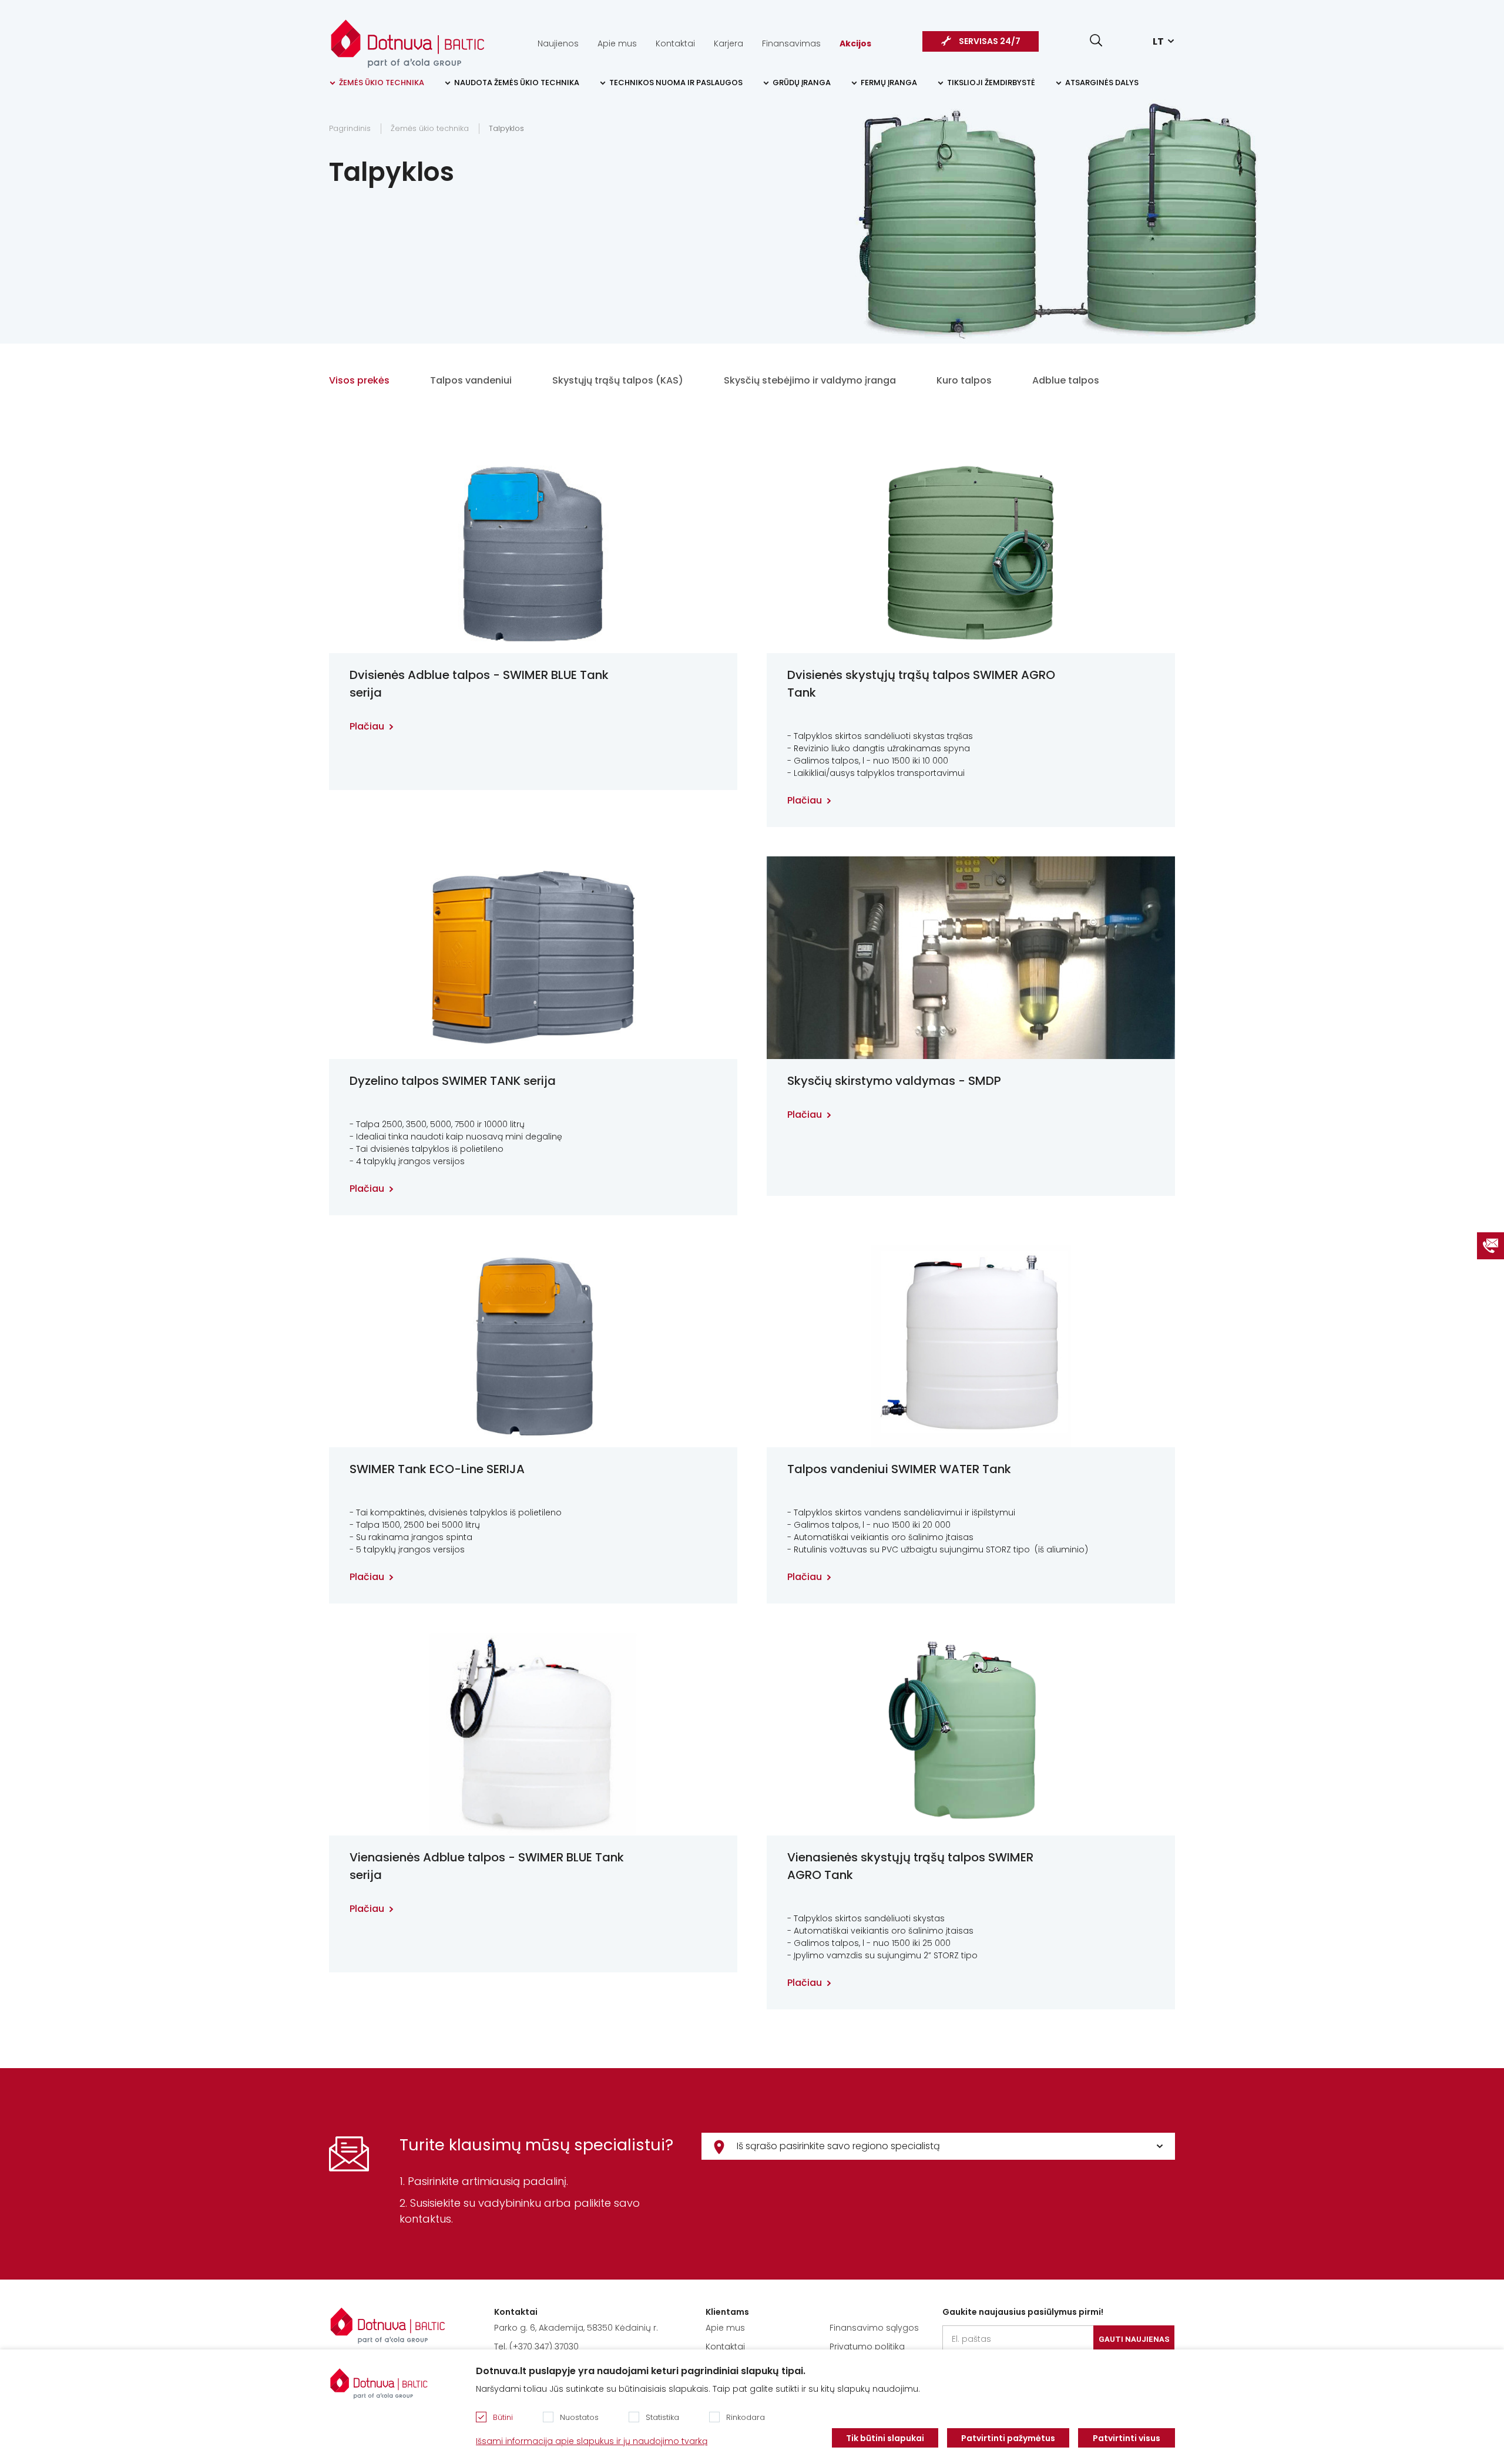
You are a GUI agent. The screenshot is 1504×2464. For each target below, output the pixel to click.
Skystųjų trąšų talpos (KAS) (618, 380)
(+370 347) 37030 (544, 2347)
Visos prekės (359, 380)
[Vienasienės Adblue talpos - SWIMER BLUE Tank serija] (533, 1734)
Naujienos (558, 43)
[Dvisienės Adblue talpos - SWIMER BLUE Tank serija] (533, 552)
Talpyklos (506, 128)
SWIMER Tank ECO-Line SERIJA (437, 1469)
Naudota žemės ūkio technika (517, 83)
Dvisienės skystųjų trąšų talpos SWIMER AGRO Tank (921, 684)
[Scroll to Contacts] (1490, 1246)
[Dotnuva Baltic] (408, 38)
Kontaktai (675, 43)
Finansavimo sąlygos (874, 2328)
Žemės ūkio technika (382, 83)
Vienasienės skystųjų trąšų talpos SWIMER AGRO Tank (910, 1866)
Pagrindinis (350, 128)
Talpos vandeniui (471, 380)
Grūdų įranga (802, 83)
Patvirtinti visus (1127, 2438)
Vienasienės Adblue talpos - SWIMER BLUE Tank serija (487, 1866)
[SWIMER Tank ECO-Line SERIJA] (533, 1346)
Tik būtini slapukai (885, 2438)
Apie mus (617, 43)
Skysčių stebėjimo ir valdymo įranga (810, 380)
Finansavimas (791, 43)
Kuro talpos (964, 380)
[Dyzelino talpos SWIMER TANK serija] (533, 958)
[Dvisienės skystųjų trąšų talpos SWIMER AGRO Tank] (971, 552)
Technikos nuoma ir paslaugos (676, 83)
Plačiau (367, 726)
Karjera (728, 43)
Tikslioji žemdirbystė (991, 83)
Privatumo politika (867, 2347)
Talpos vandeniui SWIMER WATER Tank (899, 1469)
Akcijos (855, 43)
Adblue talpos (1066, 380)
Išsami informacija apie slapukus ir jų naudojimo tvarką (592, 2441)
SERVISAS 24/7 (990, 41)
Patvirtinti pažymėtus (1008, 2438)
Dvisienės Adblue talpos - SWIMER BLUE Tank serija (479, 684)
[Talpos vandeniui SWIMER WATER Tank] (971, 1346)
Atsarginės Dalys (1102, 83)
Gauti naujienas (1134, 2339)
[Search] (1096, 40)
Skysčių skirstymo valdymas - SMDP (894, 1081)
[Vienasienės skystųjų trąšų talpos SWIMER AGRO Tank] (971, 1734)
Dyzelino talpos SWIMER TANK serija (453, 1081)
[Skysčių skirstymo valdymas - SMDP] (971, 958)
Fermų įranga (889, 83)
